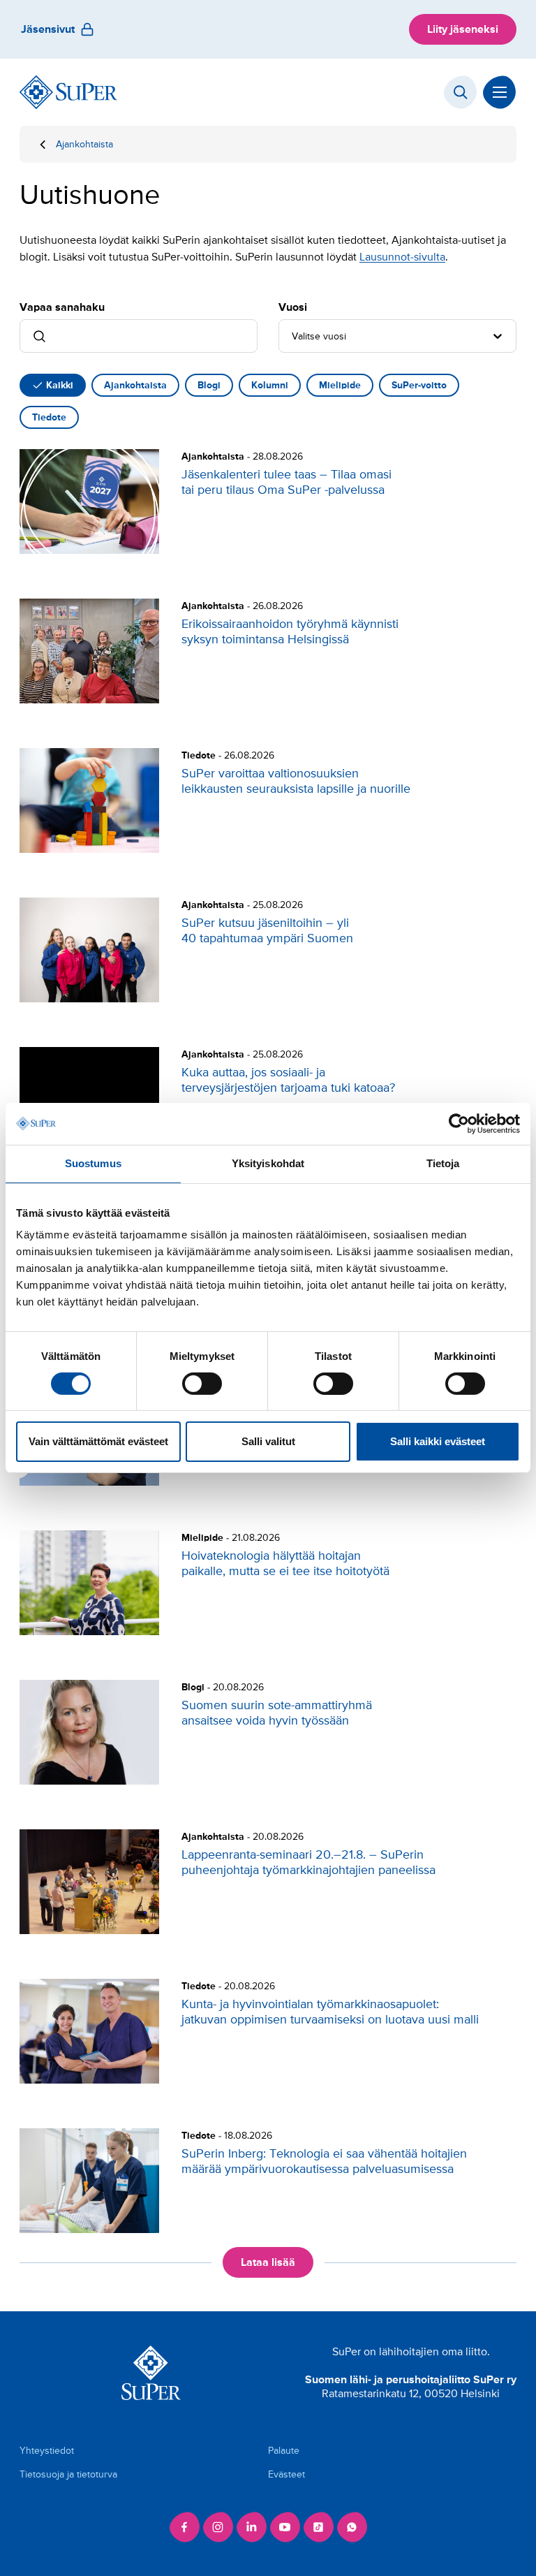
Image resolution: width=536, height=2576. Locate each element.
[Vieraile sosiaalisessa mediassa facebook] (184, 2527)
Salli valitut (268, 1441)
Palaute (284, 2451)
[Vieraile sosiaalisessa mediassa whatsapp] (352, 2527)
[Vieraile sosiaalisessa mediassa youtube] (285, 2527)
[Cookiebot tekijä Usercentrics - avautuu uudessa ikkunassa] (459, 1124)
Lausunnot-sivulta (402, 257)
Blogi (209, 385)
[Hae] (461, 92)
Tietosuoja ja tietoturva (68, 2474)
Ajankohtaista (84, 144)
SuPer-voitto (419, 385)
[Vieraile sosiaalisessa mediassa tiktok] (318, 2527)
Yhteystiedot (47, 2451)
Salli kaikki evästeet (438, 1441)
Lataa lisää (268, 2262)
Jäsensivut (48, 29)
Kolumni (270, 385)
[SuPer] (68, 92)
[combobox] (293, 336)
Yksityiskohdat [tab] (268, 1163)
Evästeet (286, 2474)
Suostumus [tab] (93, 1163)
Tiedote (49, 417)
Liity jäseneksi (463, 29)
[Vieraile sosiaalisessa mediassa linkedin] (251, 2527)
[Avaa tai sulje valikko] (500, 92)
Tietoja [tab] (443, 1163)
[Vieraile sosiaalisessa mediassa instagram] (218, 2527)
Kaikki (60, 385)
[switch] (202, 1384)
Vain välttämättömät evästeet (98, 1441)
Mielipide (340, 385)
